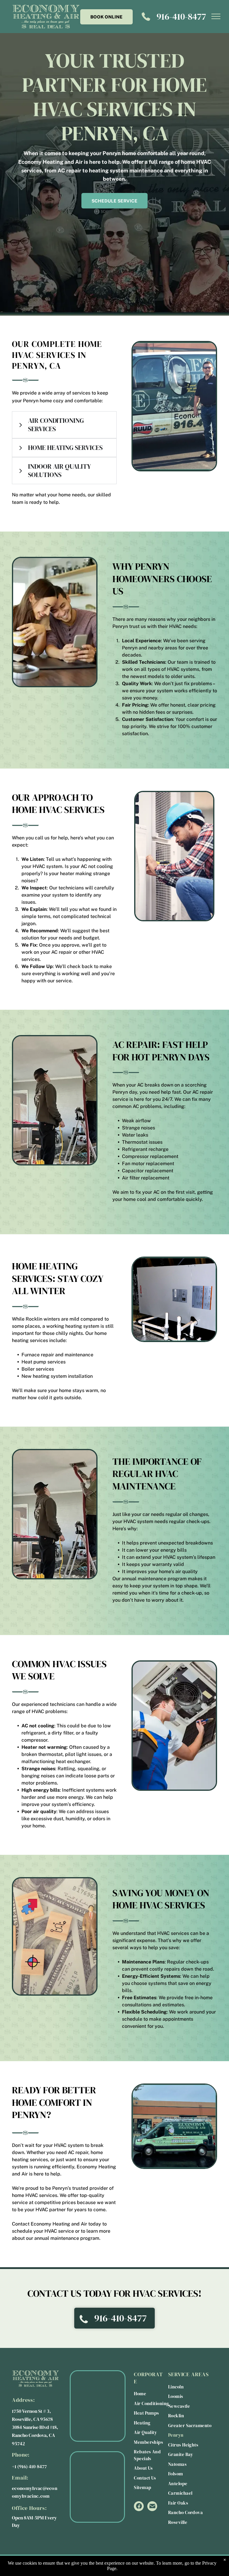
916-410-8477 (181, 17)
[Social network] (139, 2507)
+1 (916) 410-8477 (29, 2466)
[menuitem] (155, 2394)
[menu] (216, 16)
